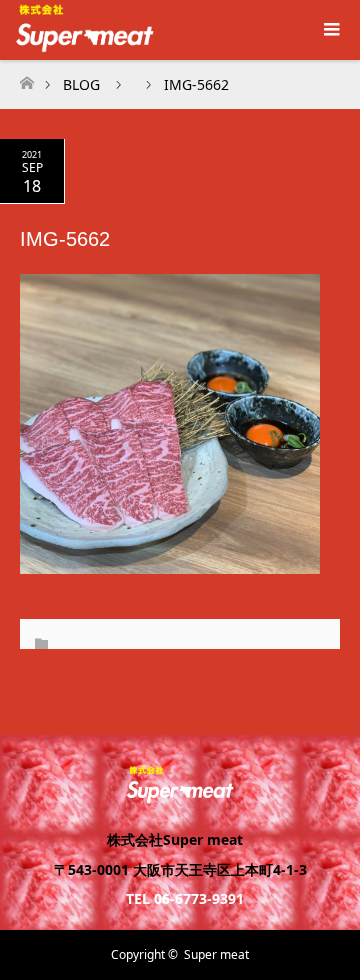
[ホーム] (26, 77)
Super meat (216, 954)
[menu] (330, 30)
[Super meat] (180, 794)
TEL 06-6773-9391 (185, 898)
